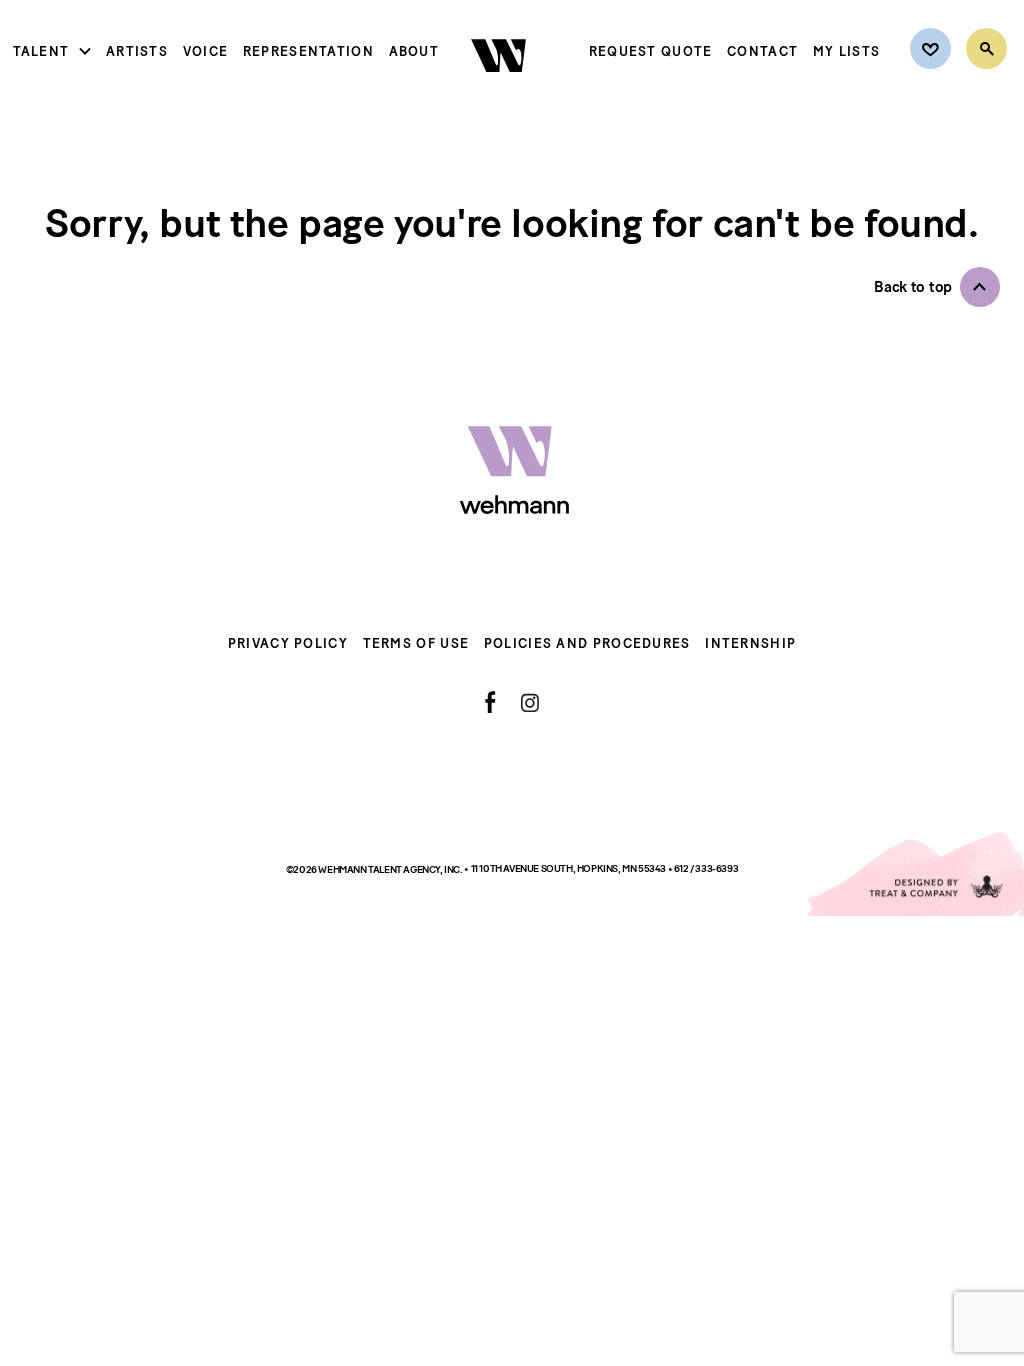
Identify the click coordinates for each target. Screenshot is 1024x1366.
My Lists (846, 51)
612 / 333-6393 (706, 868)
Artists (137, 51)
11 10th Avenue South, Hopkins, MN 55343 (569, 868)
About (414, 51)
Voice (206, 51)
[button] (937, 287)
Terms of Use (416, 643)
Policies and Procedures (587, 643)
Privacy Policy (288, 643)
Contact (762, 51)
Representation (308, 51)
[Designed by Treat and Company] (914, 874)
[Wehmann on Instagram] (529, 702)
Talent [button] (41, 51)
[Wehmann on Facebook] (490, 702)
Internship (750, 643)
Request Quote (651, 51)
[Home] (500, 89)
